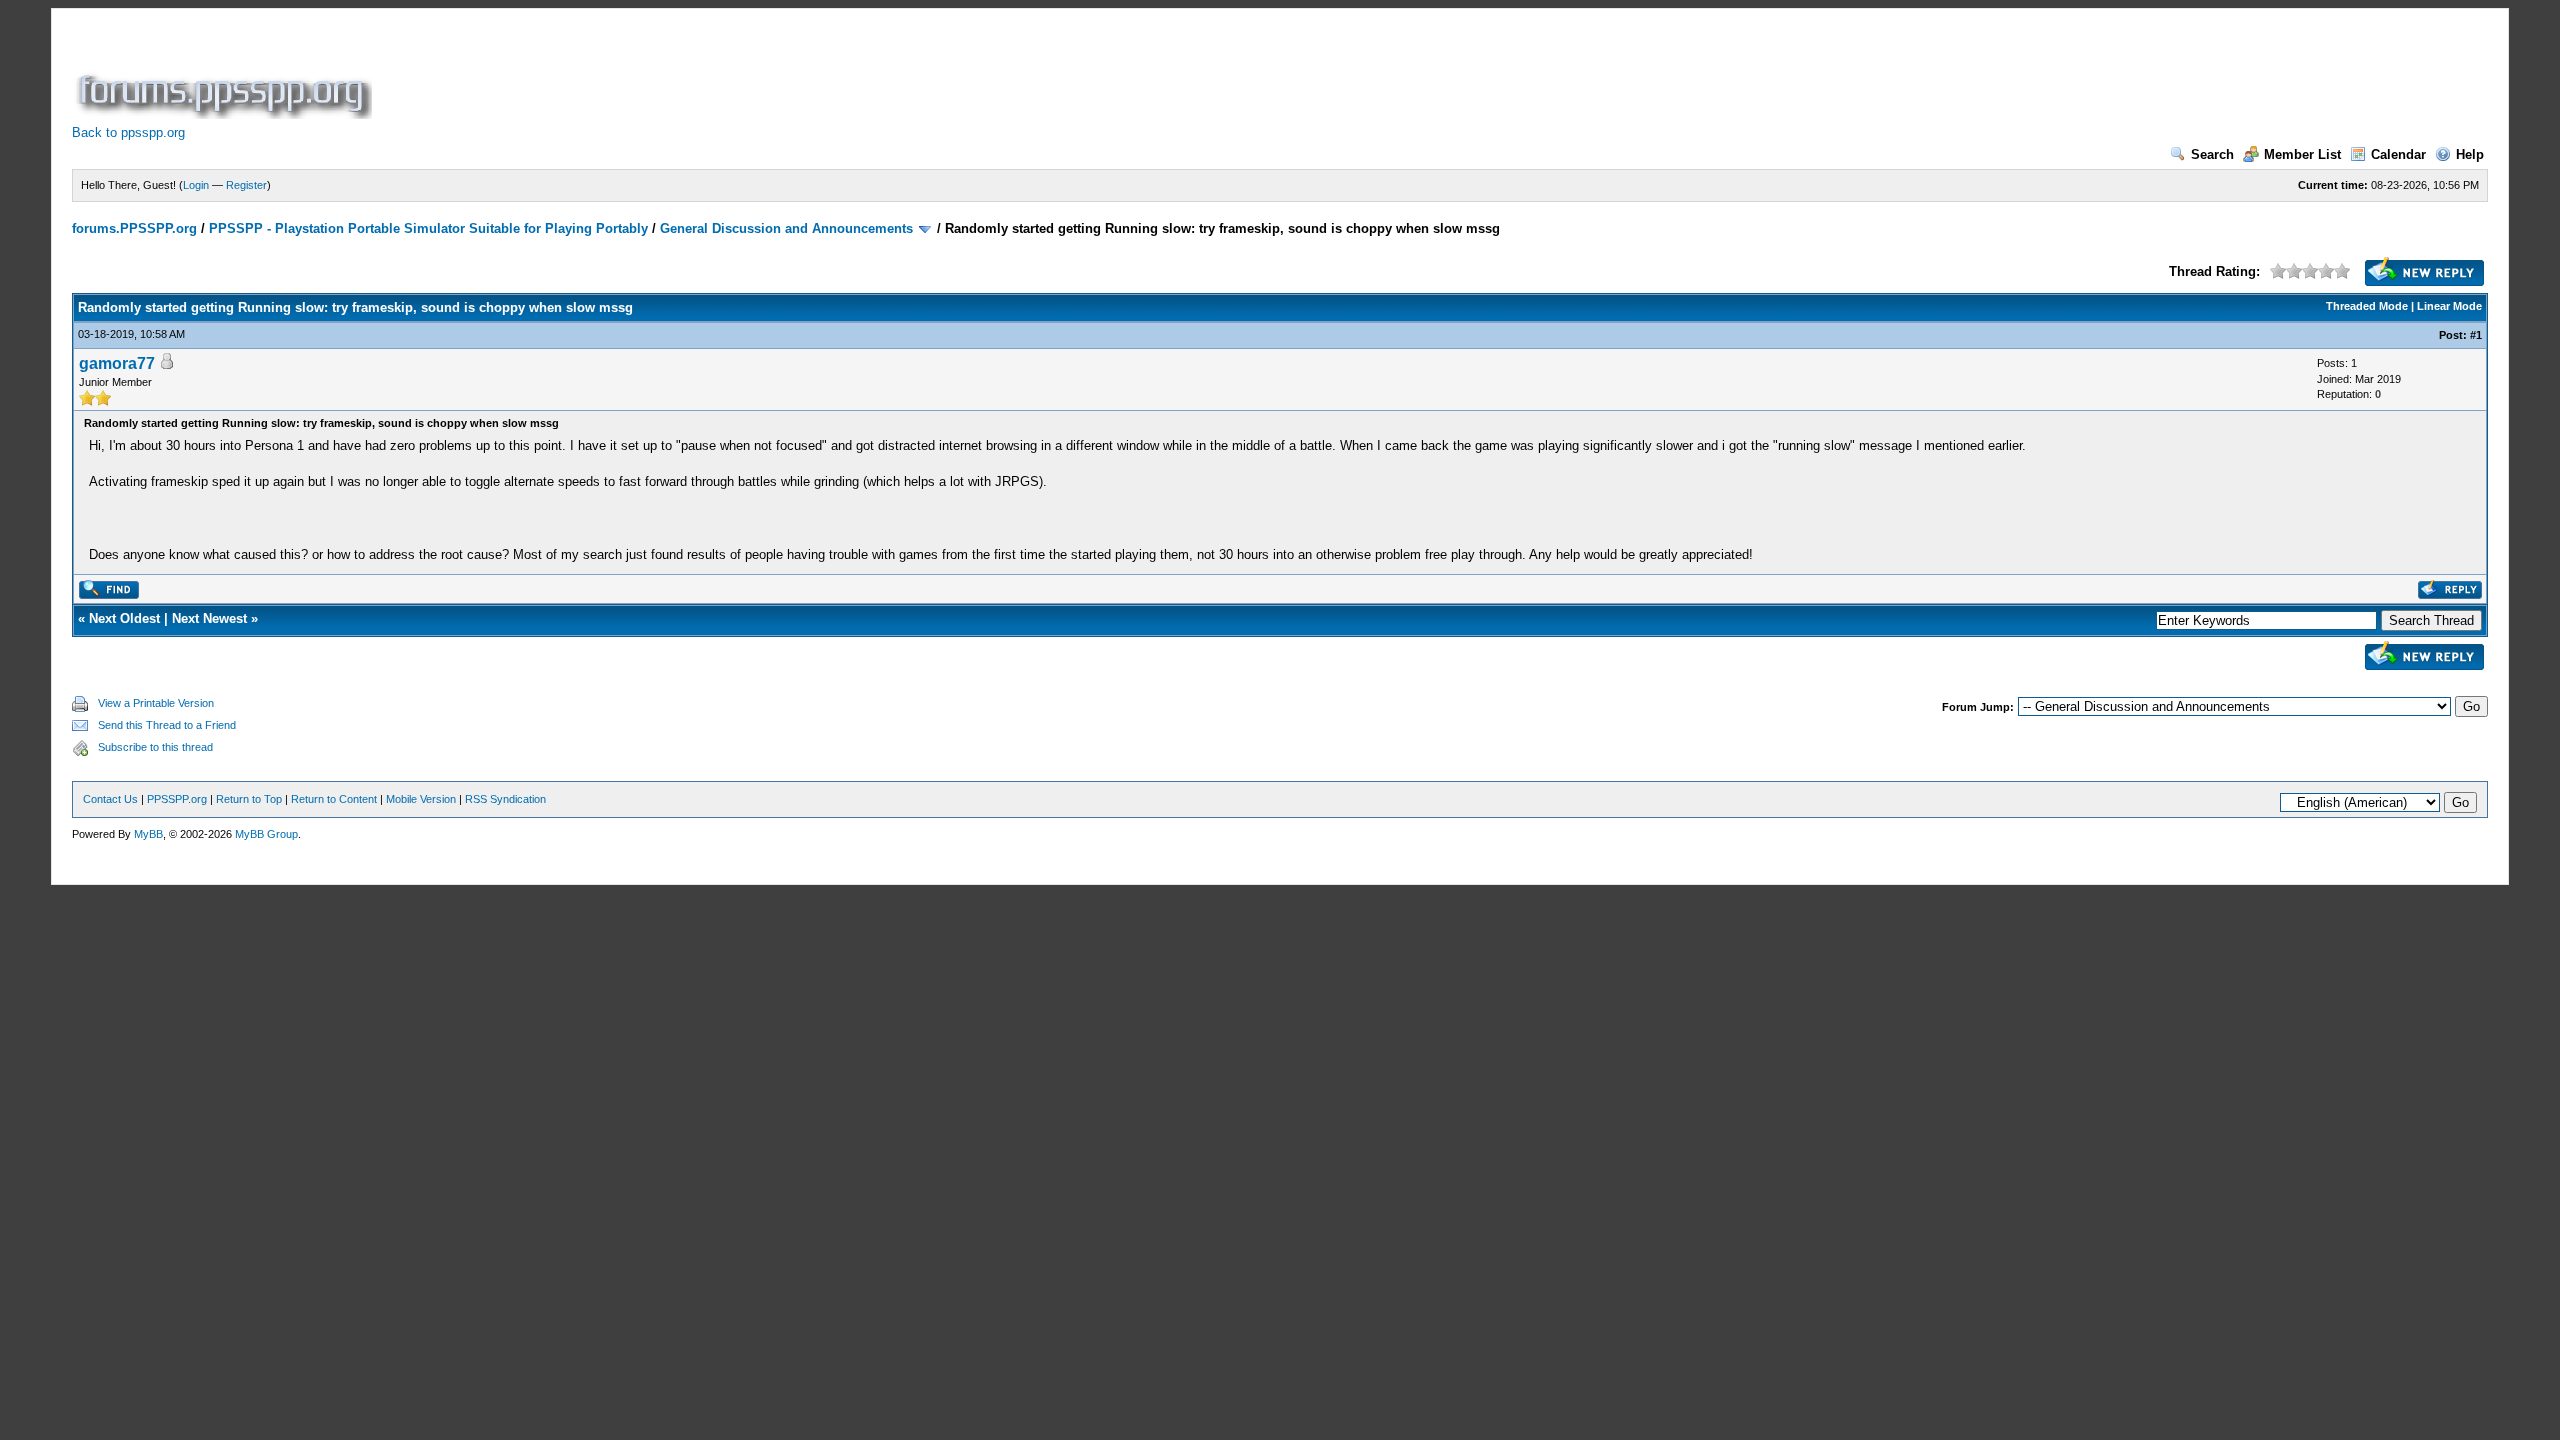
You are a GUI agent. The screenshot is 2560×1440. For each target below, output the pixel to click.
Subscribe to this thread (155, 747)
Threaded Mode (2367, 306)
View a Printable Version (156, 703)
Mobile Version (421, 799)
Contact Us (110, 799)
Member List (2302, 154)
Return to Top (249, 799)
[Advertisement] (740, 74)
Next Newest (209, 618)
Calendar (2398, 154)
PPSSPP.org (177, 799)
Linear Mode (2449, 306)
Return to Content (334, 799)
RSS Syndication (505, 799)
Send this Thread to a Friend (167, 725)
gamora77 (117, 363)
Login (196, 185)
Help (2470, 154)
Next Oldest (124, 618)
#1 (2476, 335)
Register (246, 185)
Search (2212, 154)
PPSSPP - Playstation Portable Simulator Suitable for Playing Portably (428, 228)
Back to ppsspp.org (128, 132)
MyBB (148, 834)
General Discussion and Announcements (786, 228)
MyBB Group (266, 834)
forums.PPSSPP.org (134, 228)
